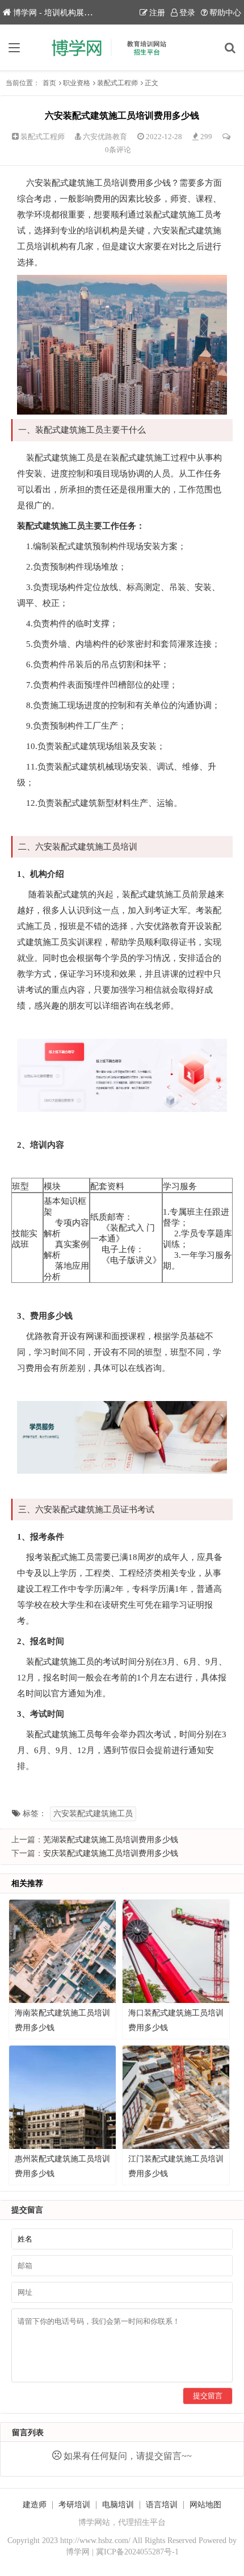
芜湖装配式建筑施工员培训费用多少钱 (111, 1840)
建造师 (35, 2505)
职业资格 (77, 83)
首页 (49, 83)
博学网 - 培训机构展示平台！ (64, 13)
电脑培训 (118, 2505)
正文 (152, 83)
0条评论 (118, 150)
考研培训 (74, 2505)
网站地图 (205, 2505)
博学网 (78, 2552)
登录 (187, 13)
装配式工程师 (117, 83)
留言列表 (28, 2433)
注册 (157, 13)
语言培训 (162, 2505)
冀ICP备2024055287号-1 (137, 2552)
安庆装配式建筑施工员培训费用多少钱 (111, 1853)
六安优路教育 (105, 137)
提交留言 (208, 2396)
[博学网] (122, 48)
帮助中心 (225, 13)
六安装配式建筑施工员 (93, 1814)
